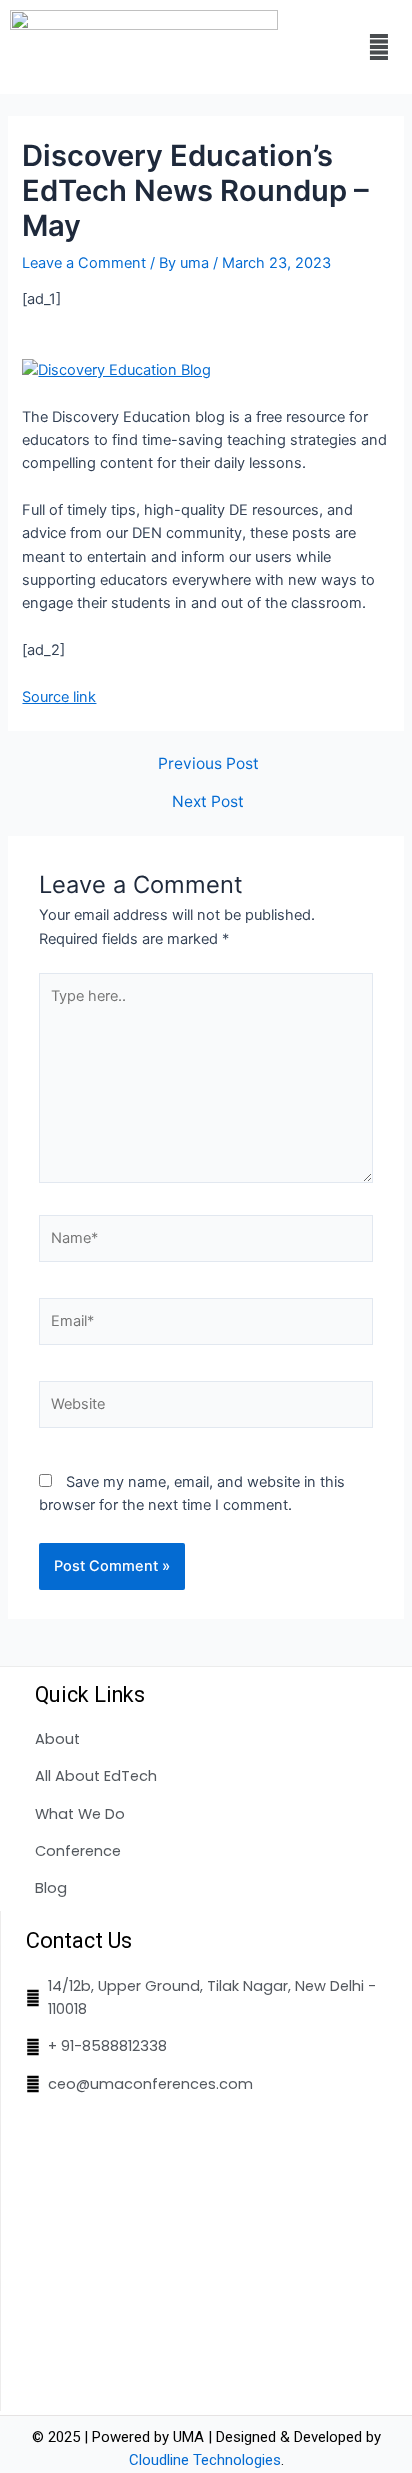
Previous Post (208, 764)
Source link (59, 697)
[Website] (206, 1408)
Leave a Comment (84, 263)
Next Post (208, 802)
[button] (378, 46)
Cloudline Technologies (205, 2460)
